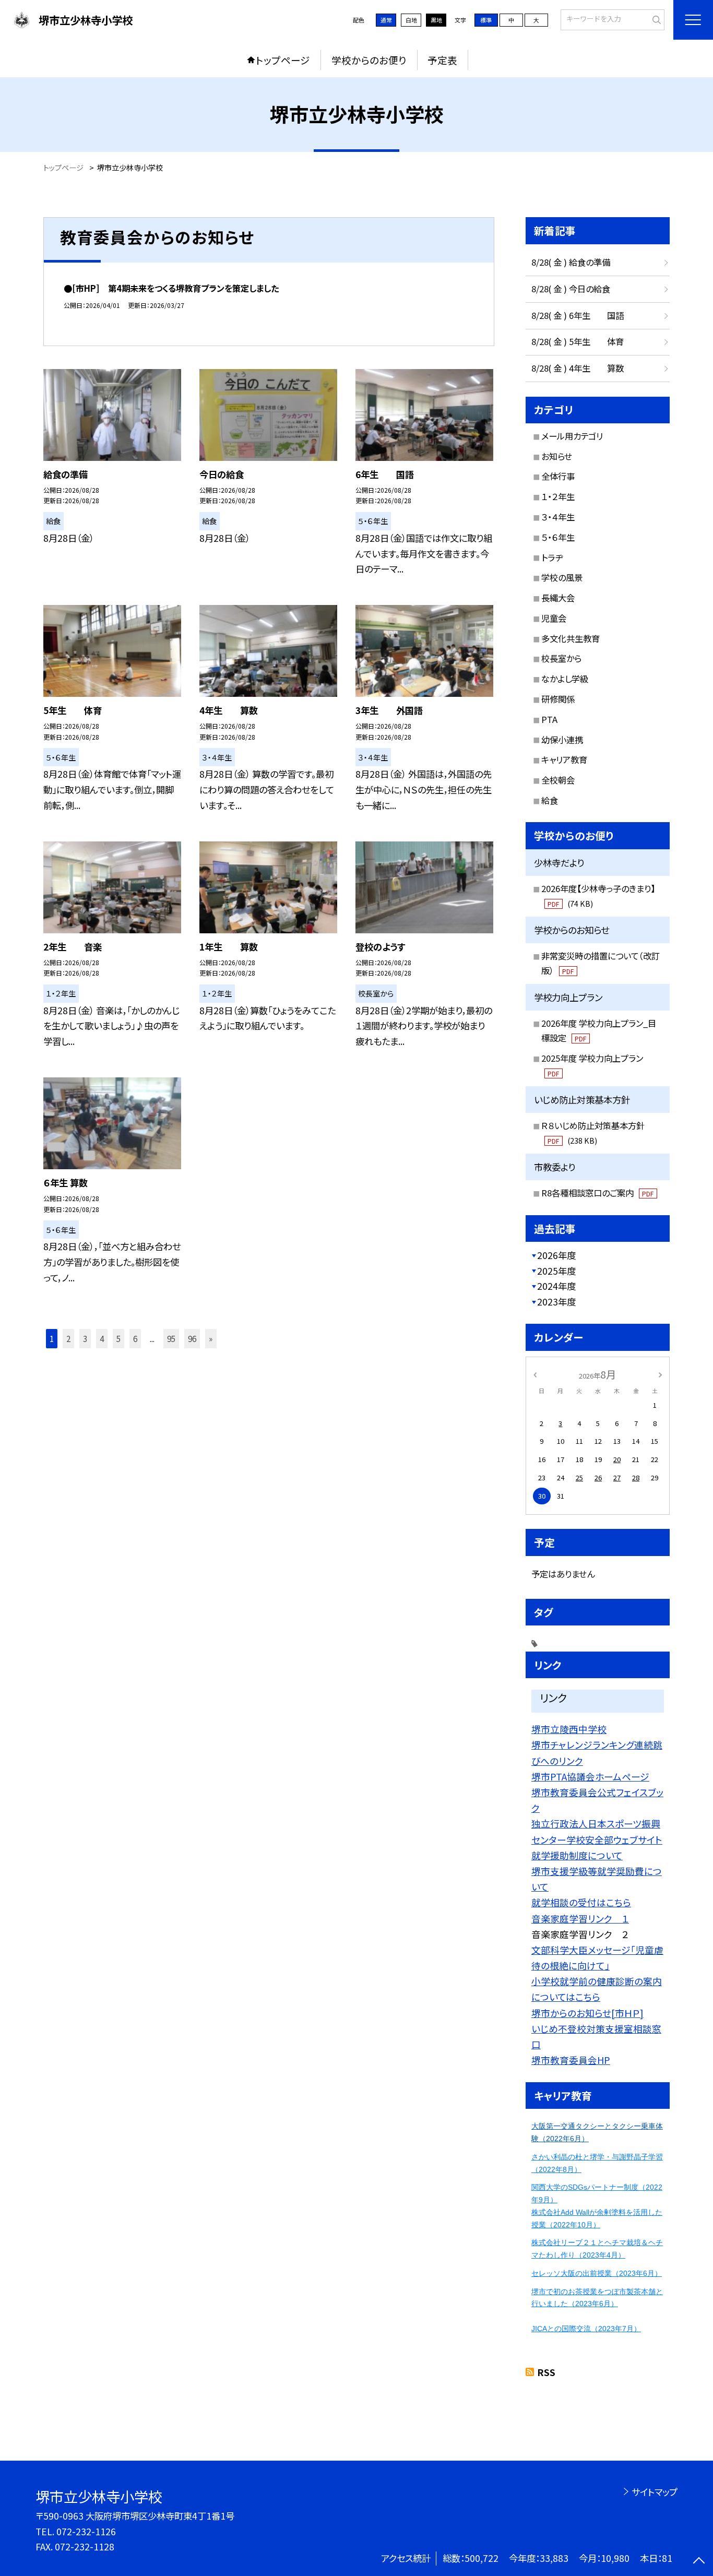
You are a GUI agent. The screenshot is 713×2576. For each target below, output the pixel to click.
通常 (386, 20)
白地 (411, 20)
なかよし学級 (565, 679)
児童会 (554, 618)
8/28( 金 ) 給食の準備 (571, 262)
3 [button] (85, 1338)
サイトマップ (654, 2492)
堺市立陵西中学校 (569, 1729)
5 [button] (118, 1338)
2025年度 (556, 1271)
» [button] (211, 1338)
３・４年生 (558, 517)
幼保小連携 (562, 740)
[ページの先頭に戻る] (699, 2562)
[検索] (655, 19)
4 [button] (102, 1338)
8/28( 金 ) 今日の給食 (571, 289)
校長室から (561, 658)
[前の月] (535, 1374)
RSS (546, 2372)
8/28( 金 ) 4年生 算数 (578, 368)
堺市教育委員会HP (571, 2060)
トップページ (283, 60)
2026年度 (556, 1255)
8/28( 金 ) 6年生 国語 (578, 315)
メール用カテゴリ (572, 436)
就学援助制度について (577, 1855)
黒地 (436, 20)
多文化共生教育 (571, 638)
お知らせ (557, 456)
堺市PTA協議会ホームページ (590, 1776)
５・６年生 (558, 537)
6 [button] (135, 1338)
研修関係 (558, 699)
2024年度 (556, 1286)
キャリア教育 (564, 759)
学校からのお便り (369, 60)
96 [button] (192, 1338)
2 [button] (68, 1338)
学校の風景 (562, 577)
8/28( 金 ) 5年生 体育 (578, 341)
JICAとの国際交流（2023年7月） (586, 2329)
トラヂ (552, 557)
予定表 (442, 60)
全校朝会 (558, 780)
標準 (486, 20)
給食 (550, 800)
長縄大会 (558, 598)
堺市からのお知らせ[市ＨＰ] (587, 2013)
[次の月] (660, 1374)
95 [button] (171, 1338)
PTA (549, 719)
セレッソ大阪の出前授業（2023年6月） (597, 2273)
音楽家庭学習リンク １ (580, 1918)
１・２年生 (558, 496)
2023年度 (556, 1302)
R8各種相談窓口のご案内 (597, 1193)
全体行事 (558, 476)
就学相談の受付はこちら (581, 1902)
